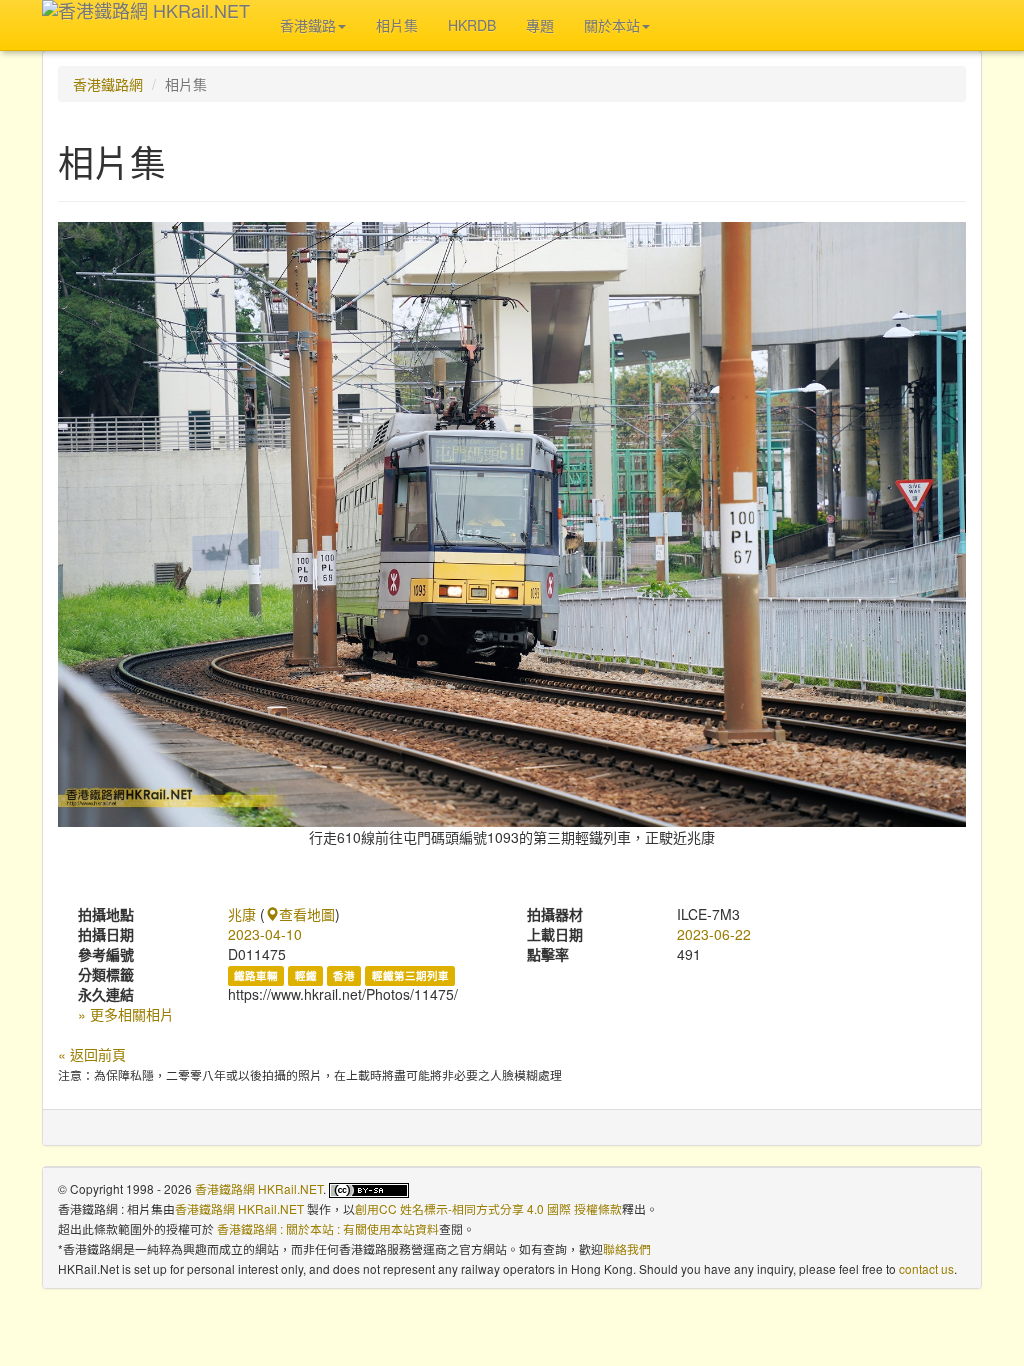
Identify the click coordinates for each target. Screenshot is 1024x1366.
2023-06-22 (714, 934)
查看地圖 (307, 914)
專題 (540, 25)
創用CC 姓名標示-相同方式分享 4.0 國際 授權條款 (488, 1208)
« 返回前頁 (92, 1054)
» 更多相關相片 (126, 1014)
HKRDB (472, 25)
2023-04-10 (265, 934)
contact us (926, 1268)
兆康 (242, 914)
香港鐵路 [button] (308, 25)
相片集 (397, 25)
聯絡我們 (627, 1248)
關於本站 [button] (612, 25)
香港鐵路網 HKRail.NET (259, 1188)
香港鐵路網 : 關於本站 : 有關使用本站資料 (328, 1228)
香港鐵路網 (108, 84)
